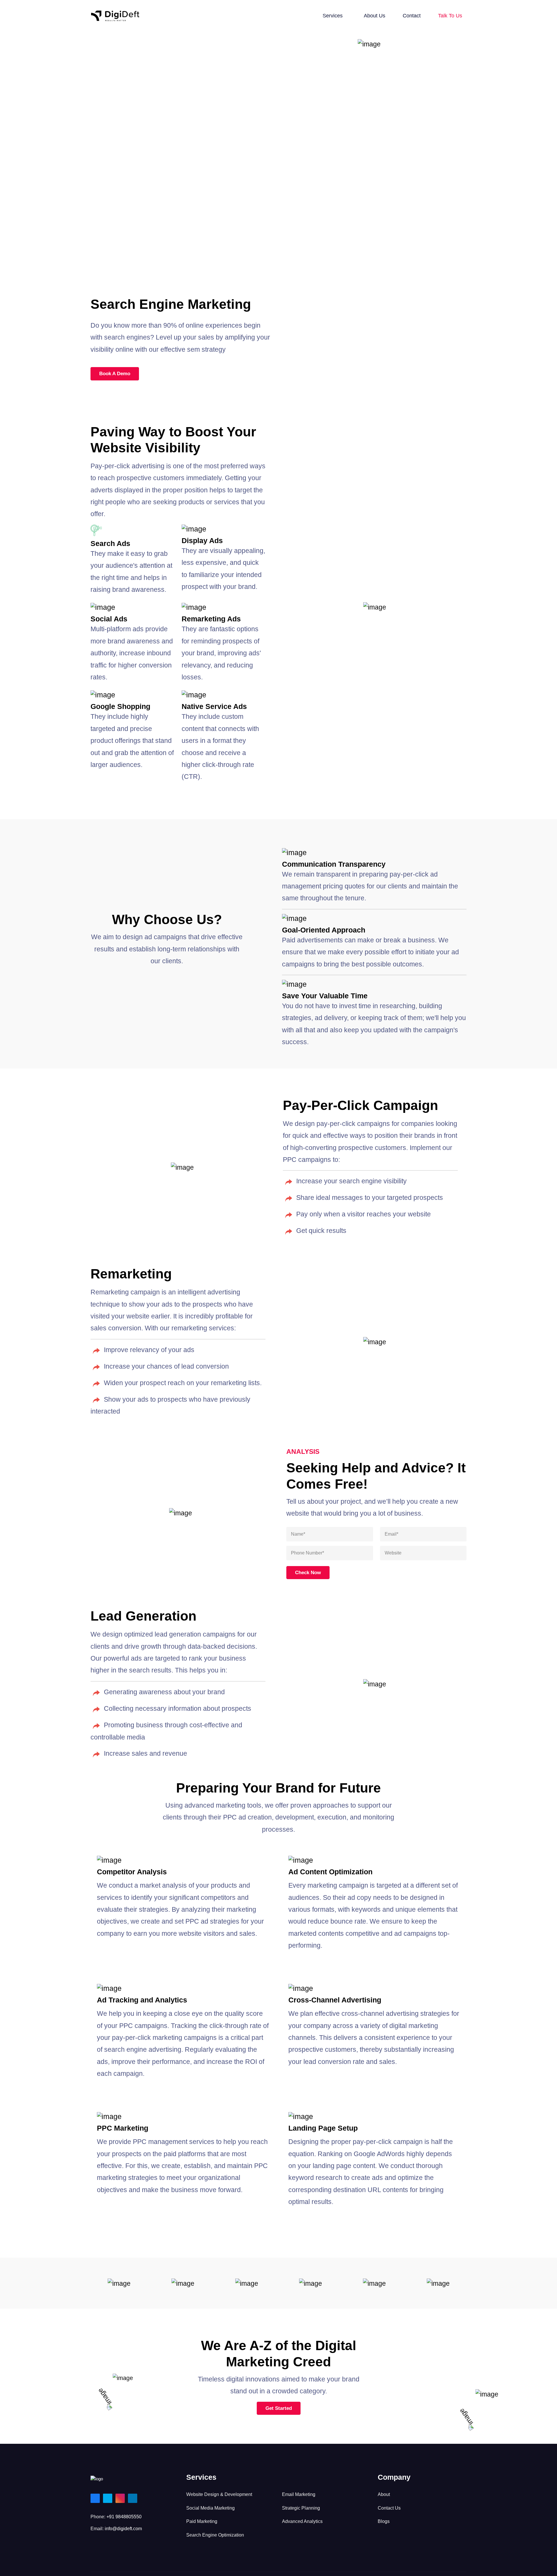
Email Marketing (299, 2494)
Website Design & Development (219, 2494)
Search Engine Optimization (215, 2535)
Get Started (279, 2408)
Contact (412, 16)
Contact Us (389, 2508)
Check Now (308, 1573)
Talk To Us (450, 16)
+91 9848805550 (124, 2517)
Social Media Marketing (210, 2508)
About (384, 2494)
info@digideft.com (123, 2529)
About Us (375, 16)
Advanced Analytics (302, 2521)
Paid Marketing (202, 2521)
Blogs (384, 2521)
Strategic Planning (301, 2508)
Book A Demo (115, 374)
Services (333, 16)
